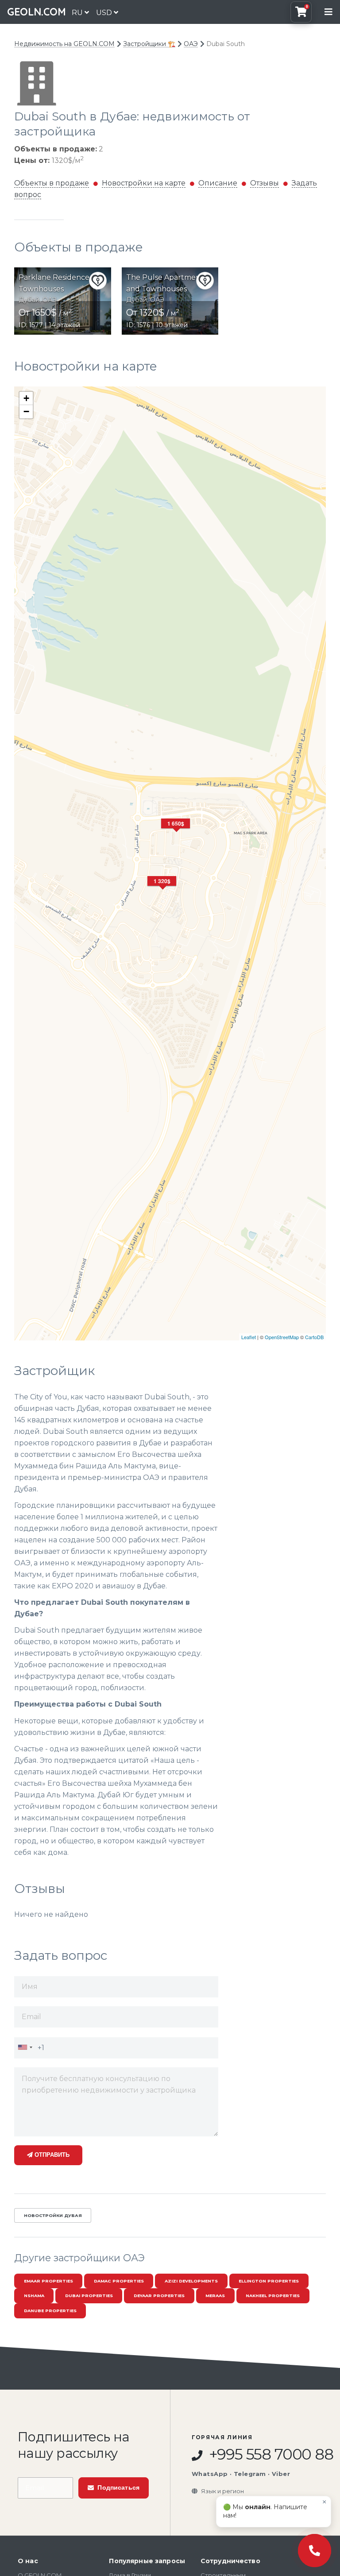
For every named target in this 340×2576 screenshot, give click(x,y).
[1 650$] (177, 834)
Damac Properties (119, 2281)
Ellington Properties (269, 2281)
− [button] (26, 411)
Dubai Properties (89, 2296)
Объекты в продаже (52, 183)
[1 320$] (163, 892)
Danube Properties (50, 2311)
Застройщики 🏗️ (149, 44)
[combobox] (25, 2047)
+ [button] (26, 398)
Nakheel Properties (273, 2296)
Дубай (29, 300)
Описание (218, 183)
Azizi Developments (191, 2281)
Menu (328, 12)
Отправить (51, 2155)
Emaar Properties (48, 2281)
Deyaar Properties (159, 2296)
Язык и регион (222, 2491)
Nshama (34, 2296)
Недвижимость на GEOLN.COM (64, 44)
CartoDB (314, 1337)
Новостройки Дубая (53, 2215)
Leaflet (249, 1337)
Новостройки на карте (144, 183)
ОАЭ (191, 44)
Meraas (215, 2296)
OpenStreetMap (282, 1337)
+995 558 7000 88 (264, 2455)
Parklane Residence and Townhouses (62, 283)
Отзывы (265, 183)
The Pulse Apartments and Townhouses (166, 283)
